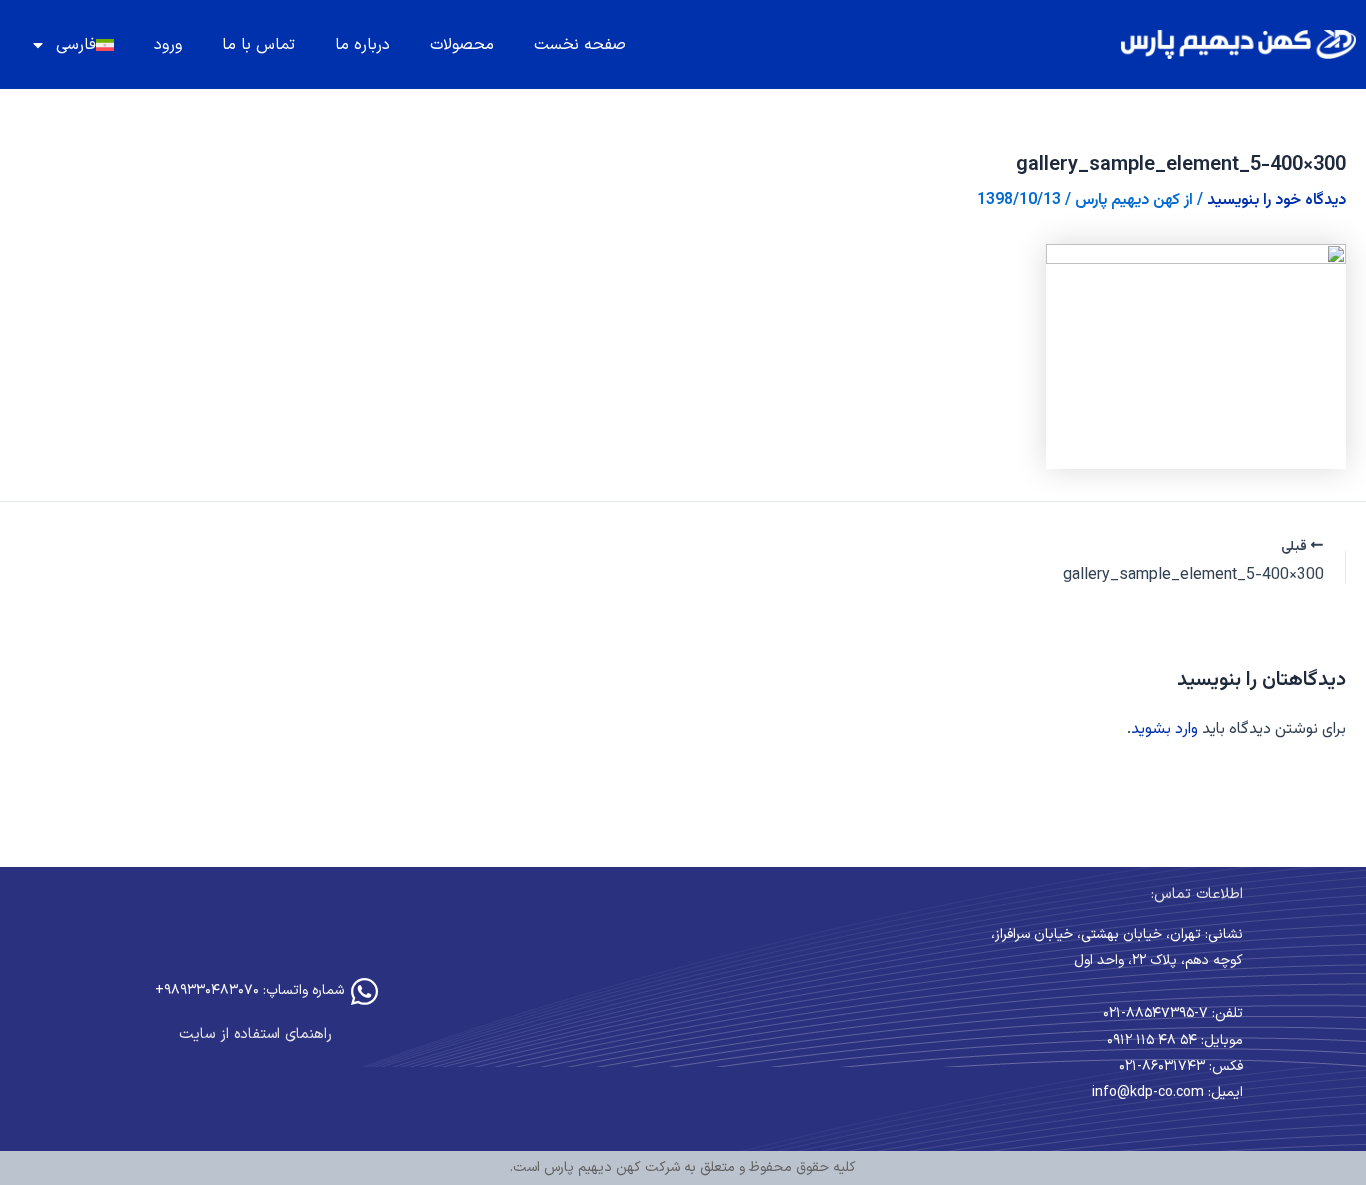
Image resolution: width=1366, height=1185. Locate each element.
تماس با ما (258, 45)
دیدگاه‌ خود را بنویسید (1276, 200)
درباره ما (362, 45)
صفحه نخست (580, 45)
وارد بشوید (1164, 729)
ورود (168, 45)
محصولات (462, 45)
